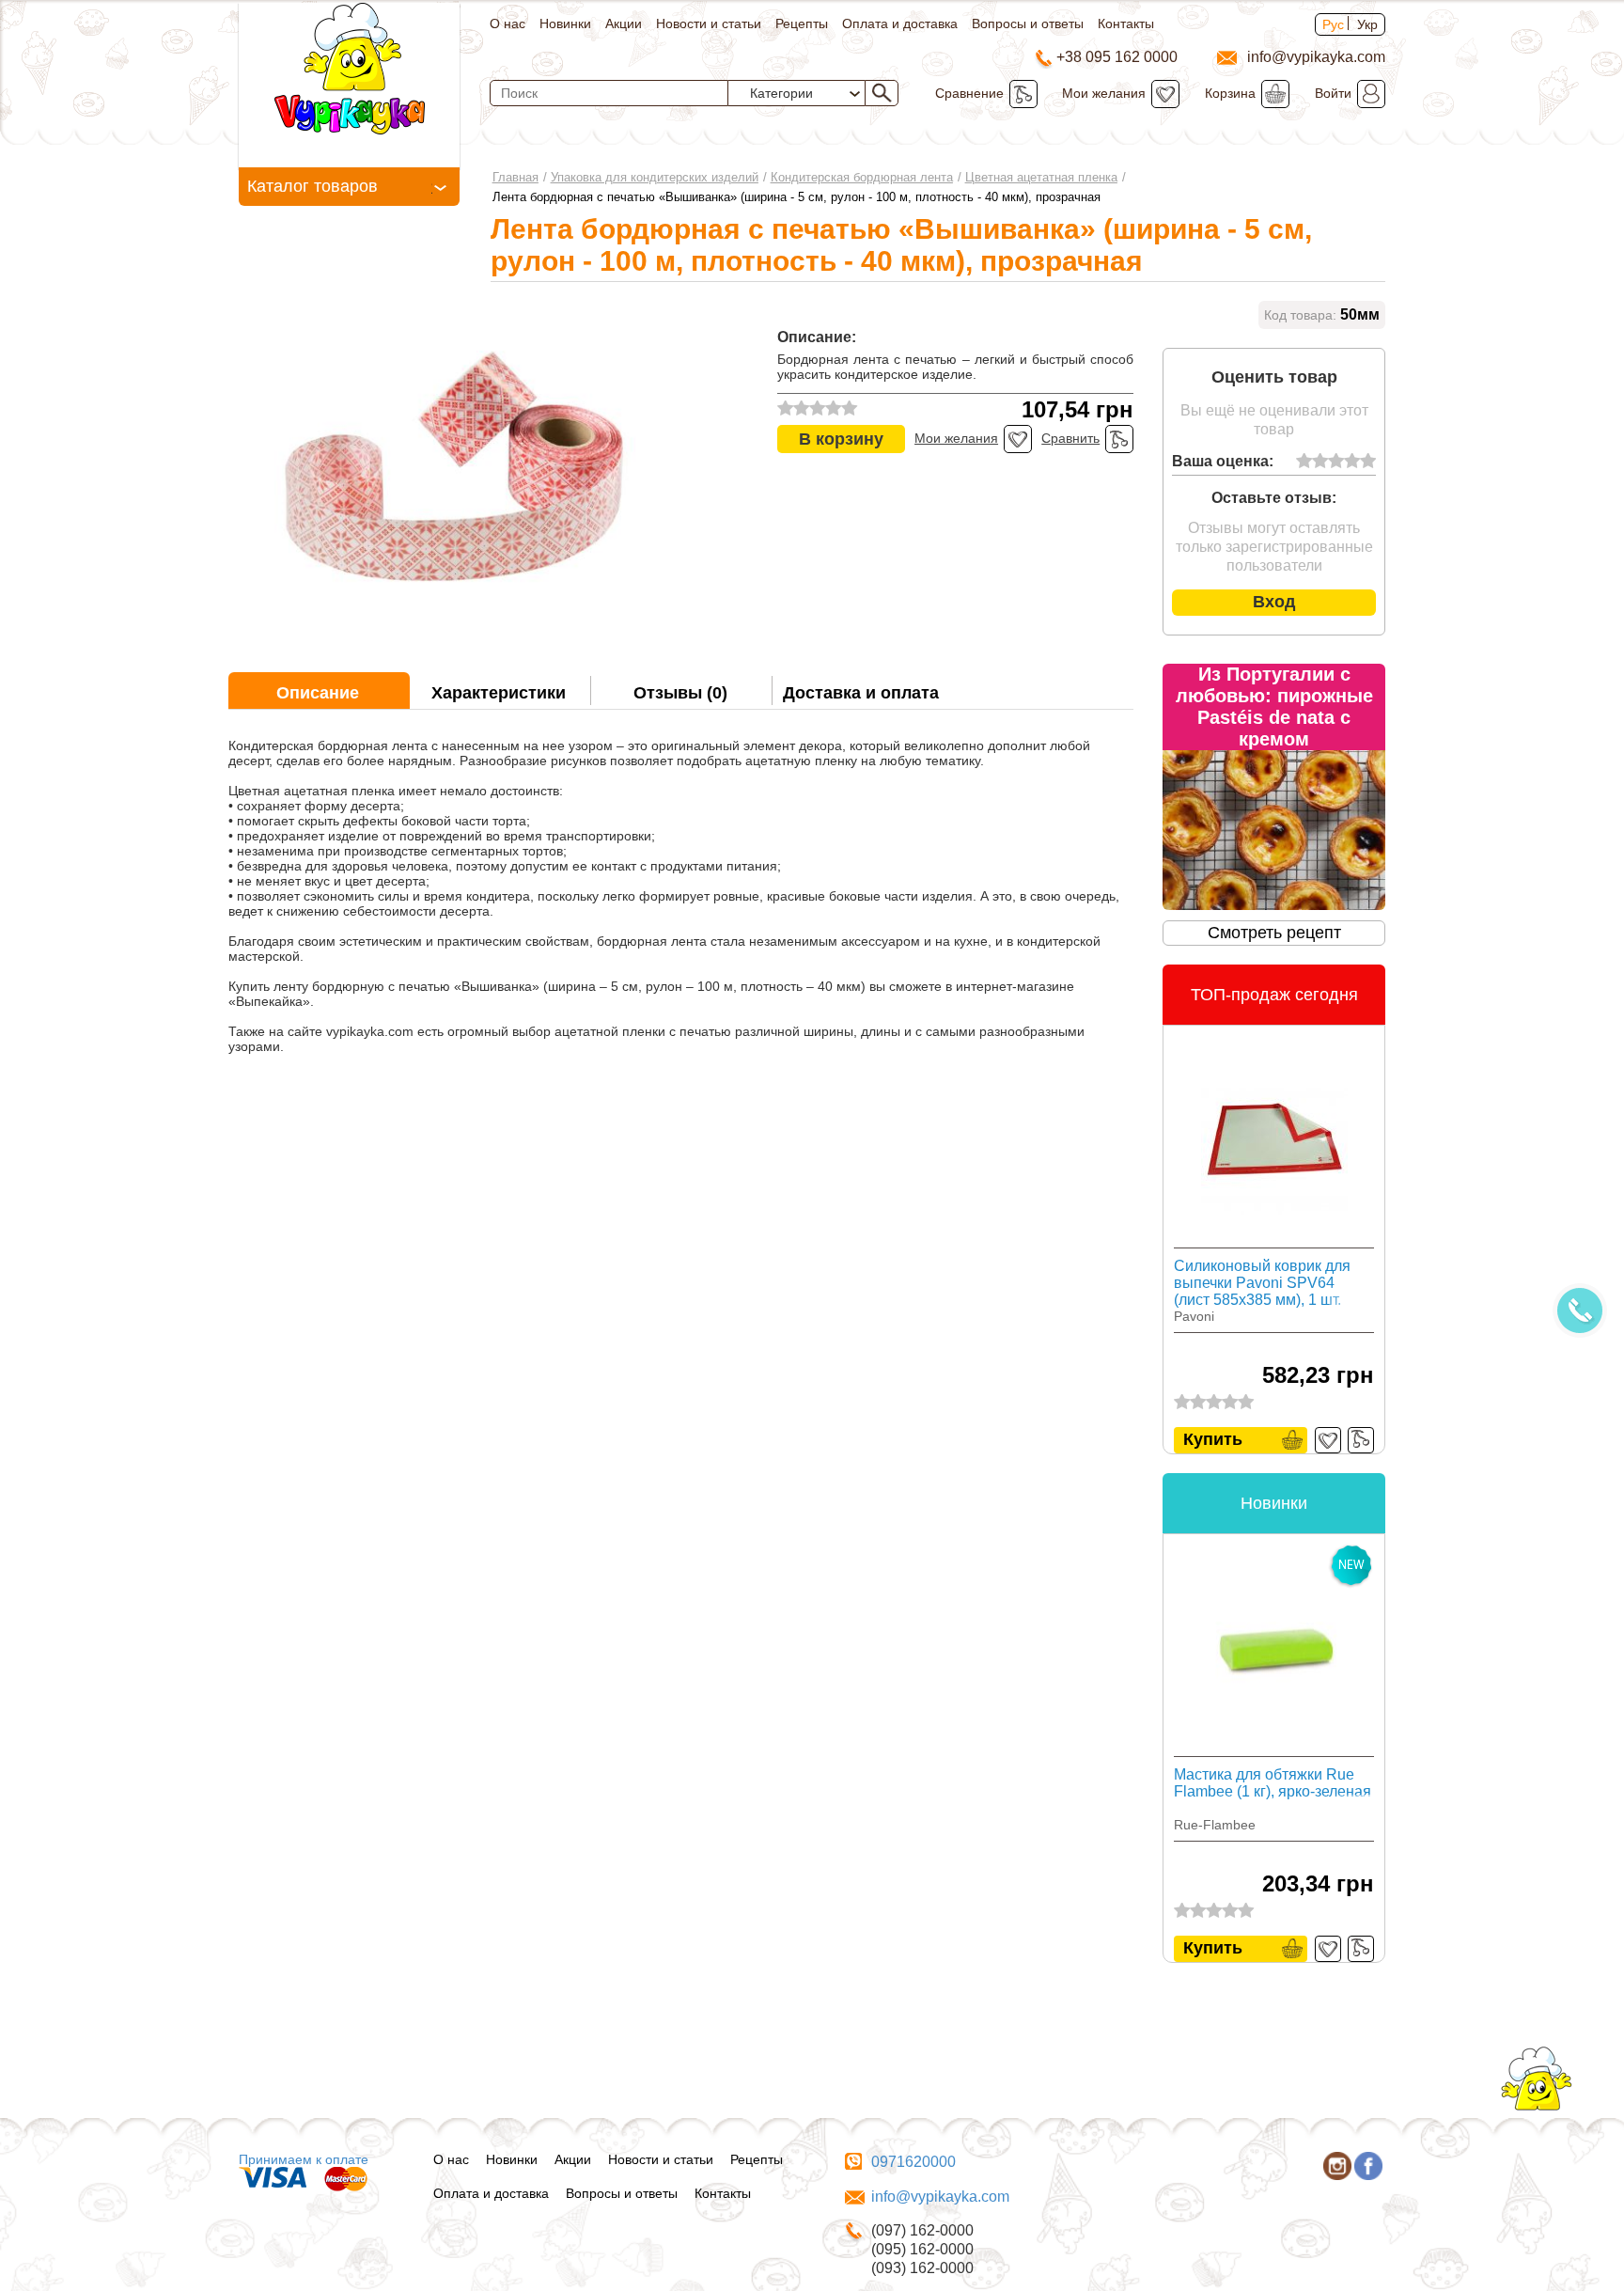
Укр (1367, 24)
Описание (318, 693)
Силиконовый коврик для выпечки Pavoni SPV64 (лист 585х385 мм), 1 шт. (1262, 1283)
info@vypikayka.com (940, 2197)
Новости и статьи (709, 24)
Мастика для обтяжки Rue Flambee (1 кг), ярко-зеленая (1273, 1783)
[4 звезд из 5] (1352, 462)
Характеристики (499, 693)
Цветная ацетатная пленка (1041, 177)
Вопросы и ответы (1028, 24)
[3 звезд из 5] (1336, 462)
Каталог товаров (312, 186)
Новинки (565, 24)
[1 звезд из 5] (1304, 462)
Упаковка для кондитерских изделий (655, 177)
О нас (507, 24)
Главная (515, 177)
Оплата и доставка (900, 24)
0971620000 (913, 2162)
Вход (1274, 602)
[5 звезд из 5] (1368, 462)
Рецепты (802, 24)
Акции (624, 24)
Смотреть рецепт (1274, 933)
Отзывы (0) (680, 693)
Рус (1333, 24)
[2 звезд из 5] (1320, 462)
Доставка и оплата (861, 693)
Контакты (1126, 24)
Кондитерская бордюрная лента (862, 177)
